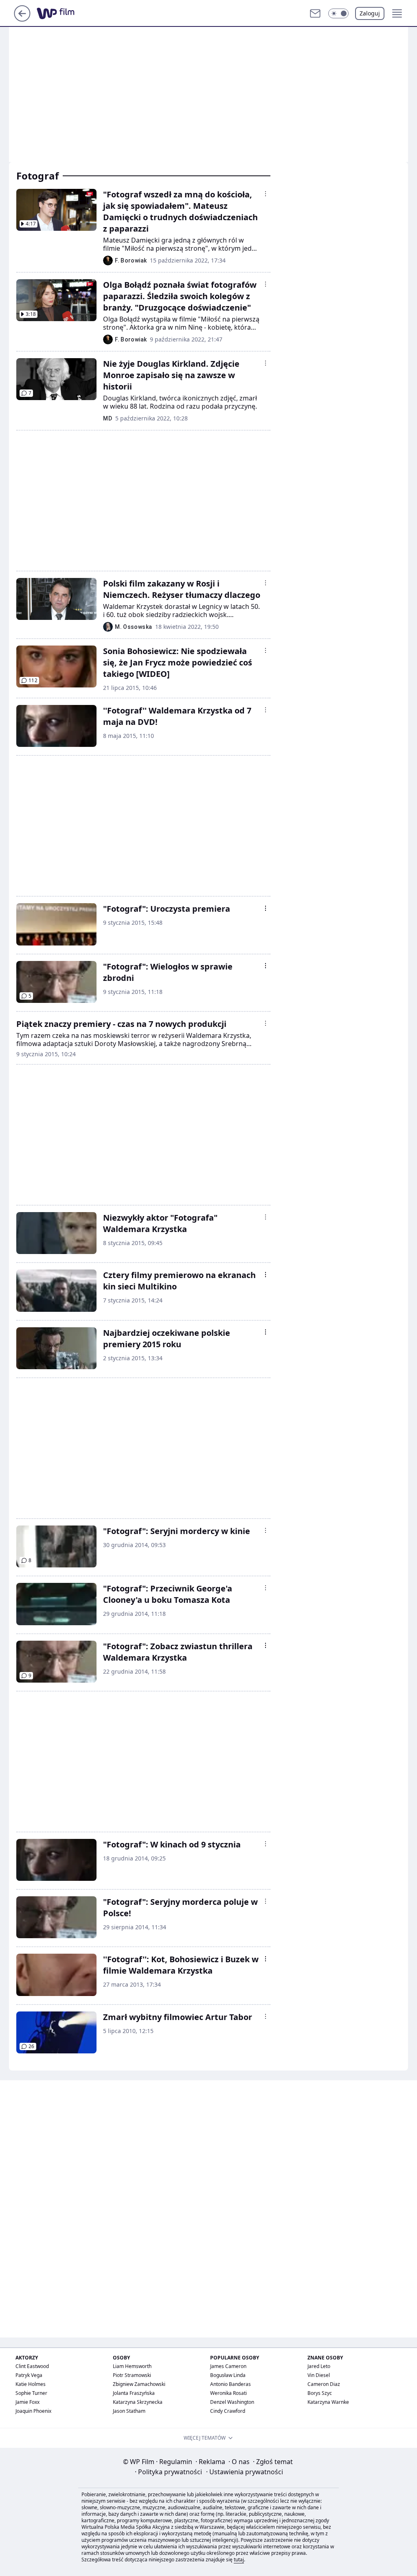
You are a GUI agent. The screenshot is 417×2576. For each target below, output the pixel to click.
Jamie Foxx (27, 2402)
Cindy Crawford (228, 2411)
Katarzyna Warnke (328, 2402)
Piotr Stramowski (132, 2375)
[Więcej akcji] (266, 194)
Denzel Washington (232, 2402)
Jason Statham (129, 2411)
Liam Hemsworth (132, 2366)
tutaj (239, 2560)
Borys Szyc (320, 2393)
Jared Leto (319, 2366)
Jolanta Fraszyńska (134, 2393)
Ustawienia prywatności (245, 2472)
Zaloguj (370, 13)
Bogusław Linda (228, 2375)
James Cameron (228, 2366)
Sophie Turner (31, 2393)
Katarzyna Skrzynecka (138, 2402)
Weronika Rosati (228, 2393)
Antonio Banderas (230, 2384)
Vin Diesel (319, 2375)
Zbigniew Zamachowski (139, 2384)
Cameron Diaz (324, 2384)
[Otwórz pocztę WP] (315, 13)
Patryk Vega (29, 2375)
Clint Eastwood (32, 2366)
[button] (338, 13)
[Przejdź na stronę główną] (22, 19)
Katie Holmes (31, 2384)
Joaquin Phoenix (33, 2411)
